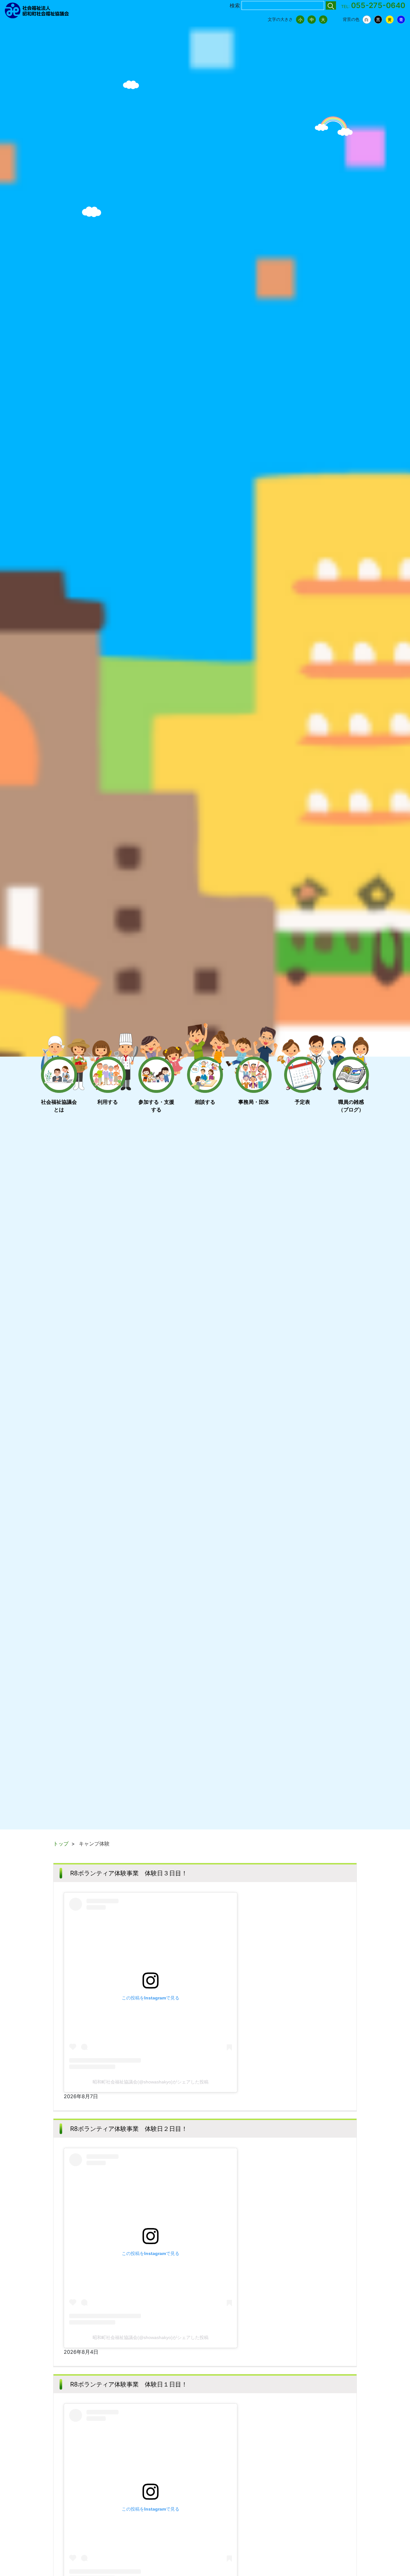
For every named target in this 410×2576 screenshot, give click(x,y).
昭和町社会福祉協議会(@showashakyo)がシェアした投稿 (151, 2082)
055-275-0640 (378, 5)
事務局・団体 (254, 1102)
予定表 (302, 1102)
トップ (61, 1844)
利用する (108, 1102)
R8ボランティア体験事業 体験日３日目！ (129, 1873)
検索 (235, 5)
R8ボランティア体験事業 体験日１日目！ (129, 2384)
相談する (205, 1102)
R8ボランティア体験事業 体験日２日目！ (129, 2129)
